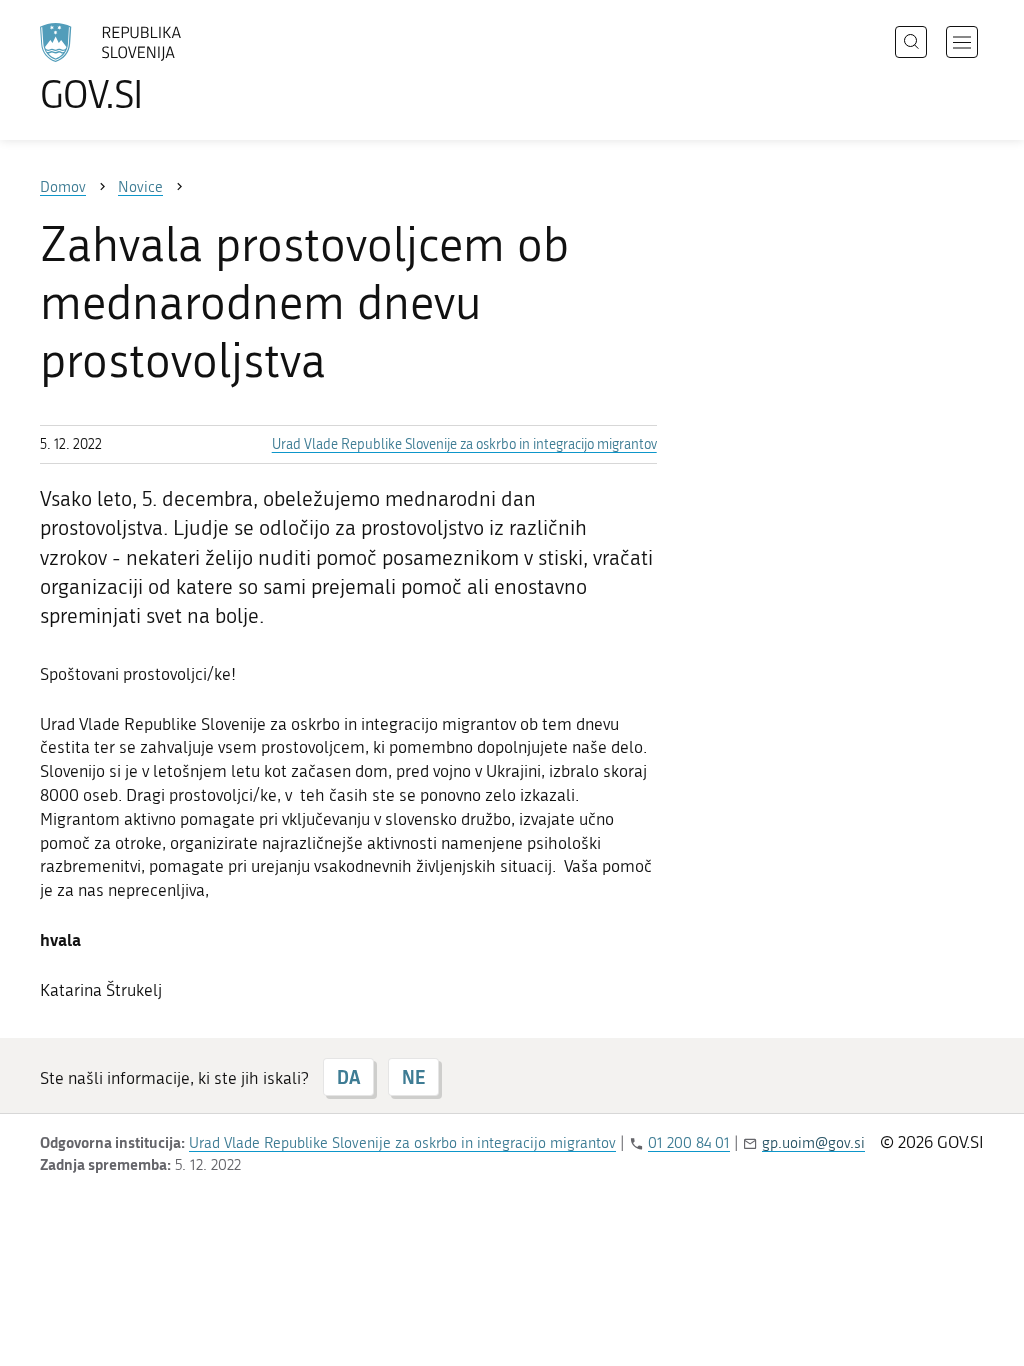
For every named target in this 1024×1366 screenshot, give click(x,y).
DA (348, 1077)
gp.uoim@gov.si (813, 1143)
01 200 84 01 (689, 1143)
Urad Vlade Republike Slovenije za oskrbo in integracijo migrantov (464, 444)
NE (413, 1077)
